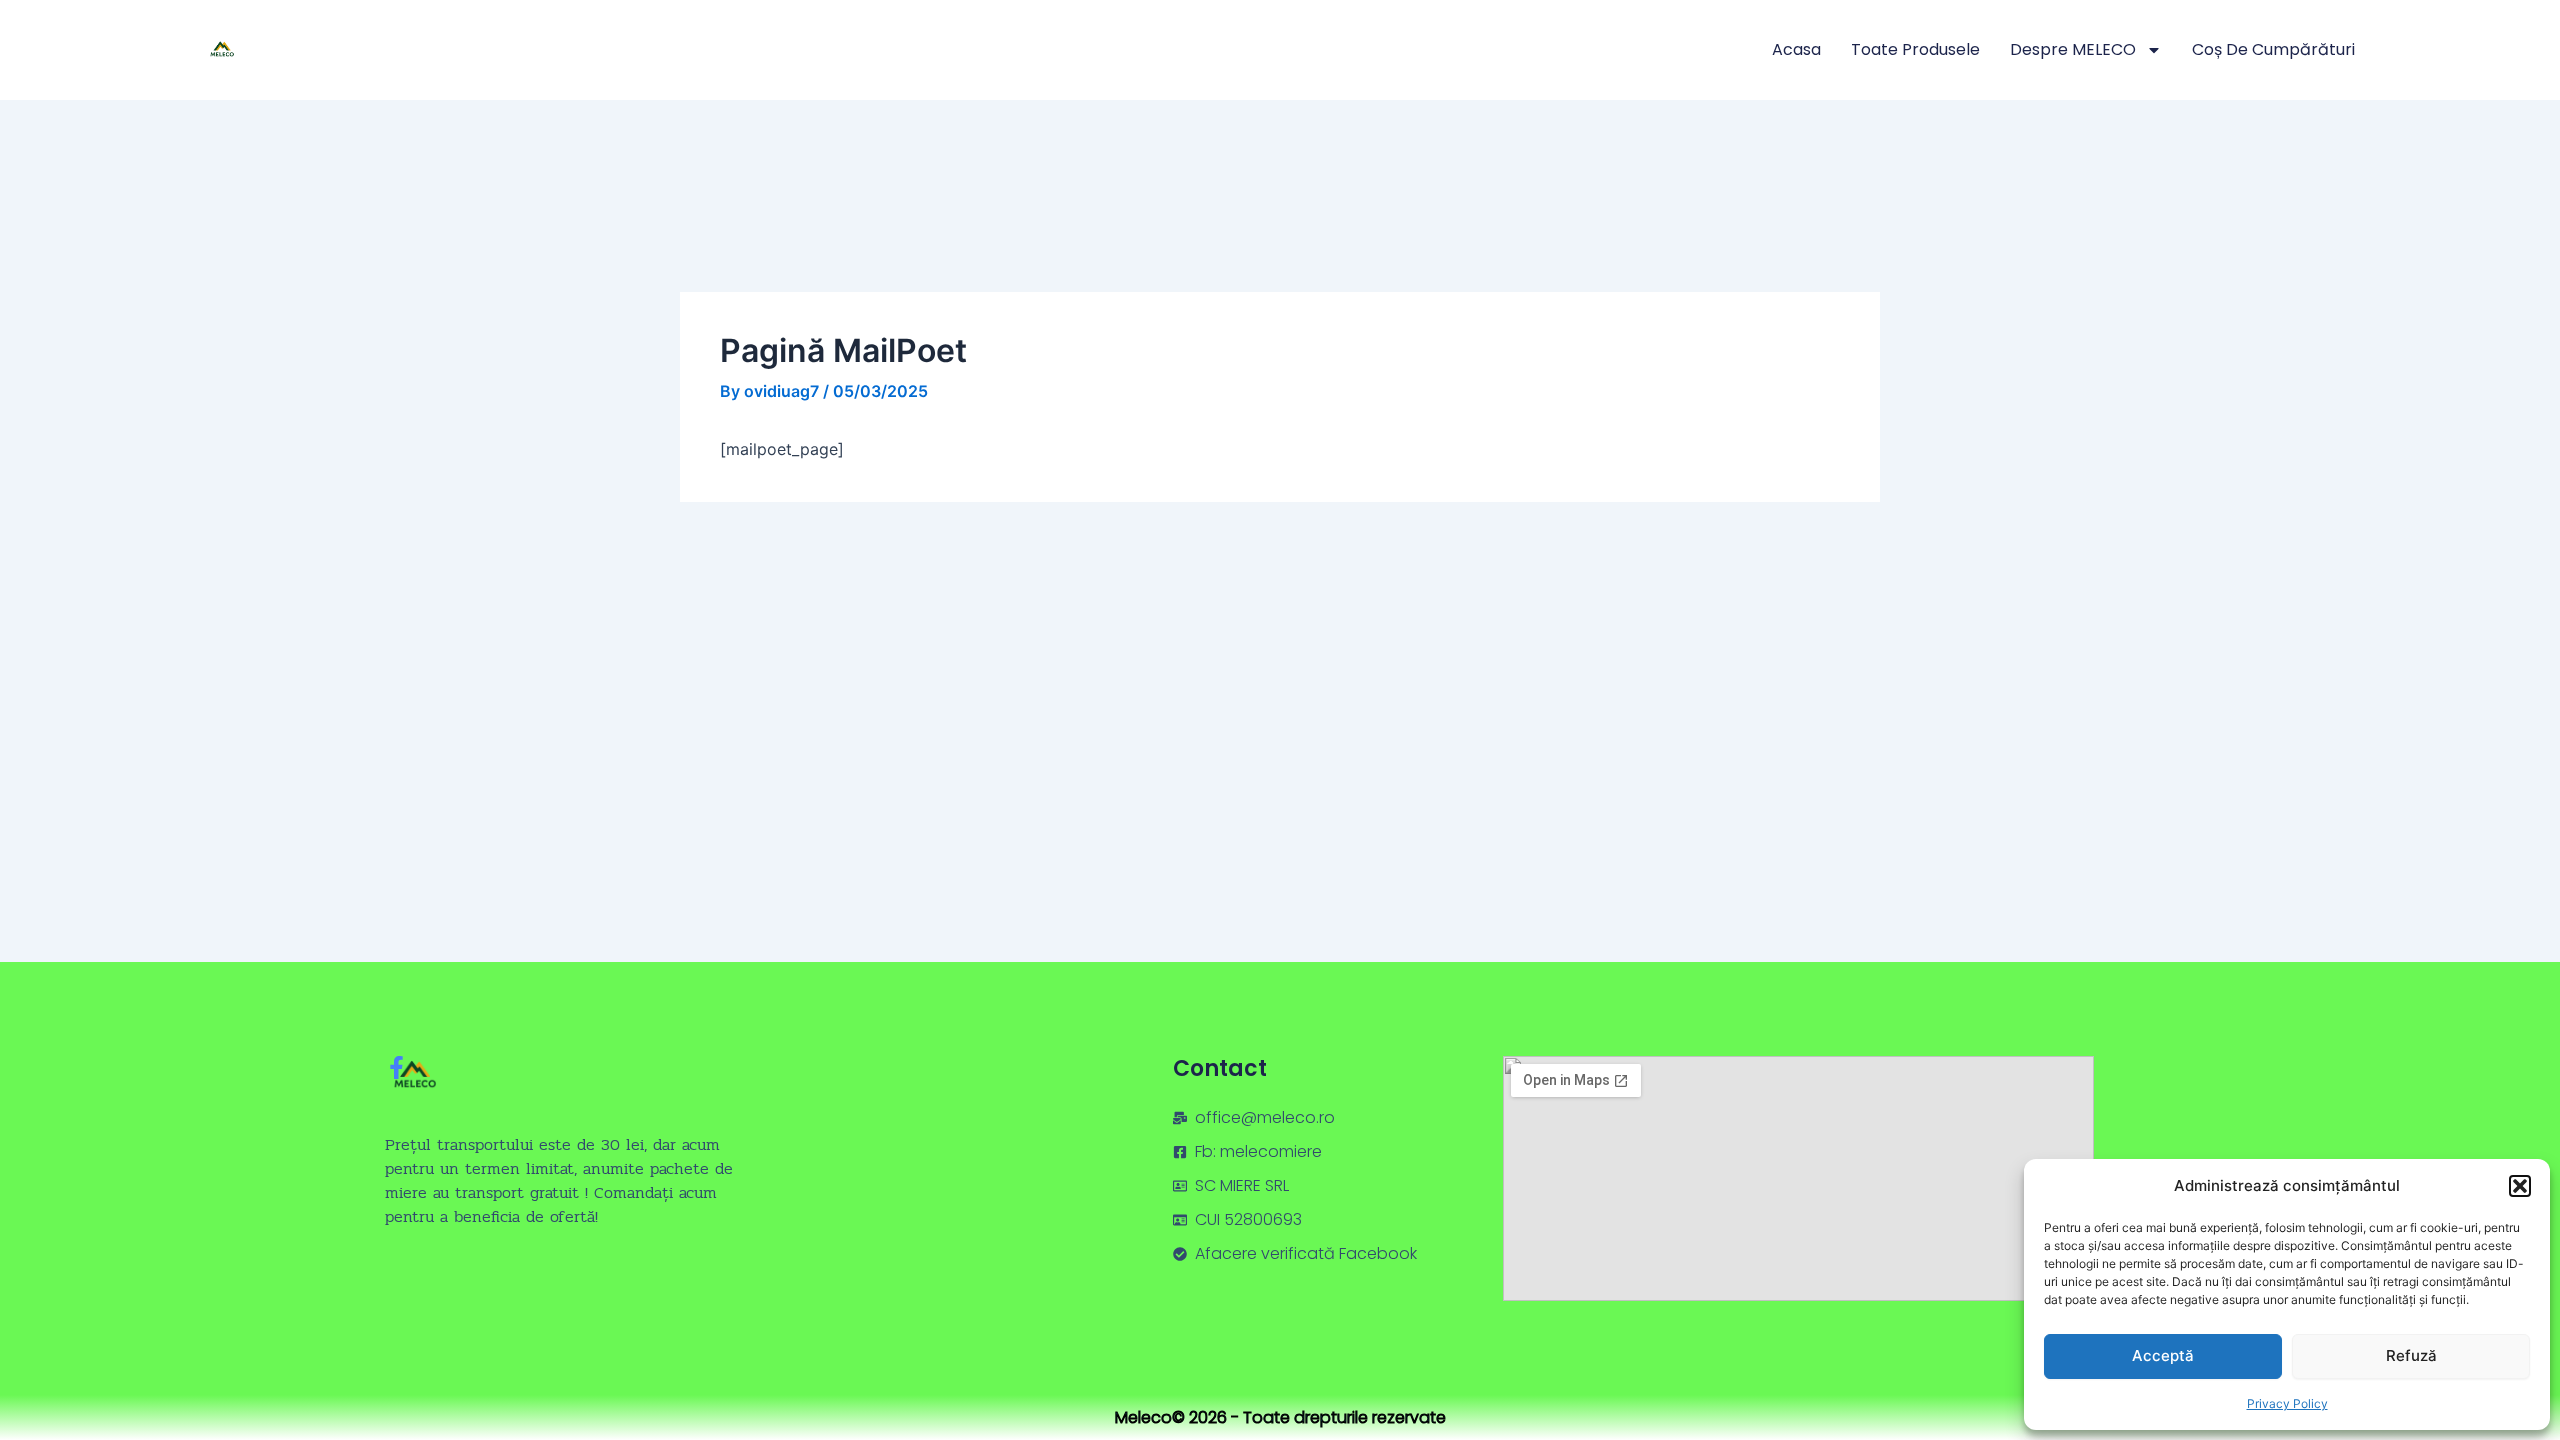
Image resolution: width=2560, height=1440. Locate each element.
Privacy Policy (2287, 1403)
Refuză (2411, 1355)
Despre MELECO (2073, 49)
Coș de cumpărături (2273, 49)
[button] (2520, 1186)
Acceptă (2163, 1355)
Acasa (1796, 49)
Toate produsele (1915, 49)
